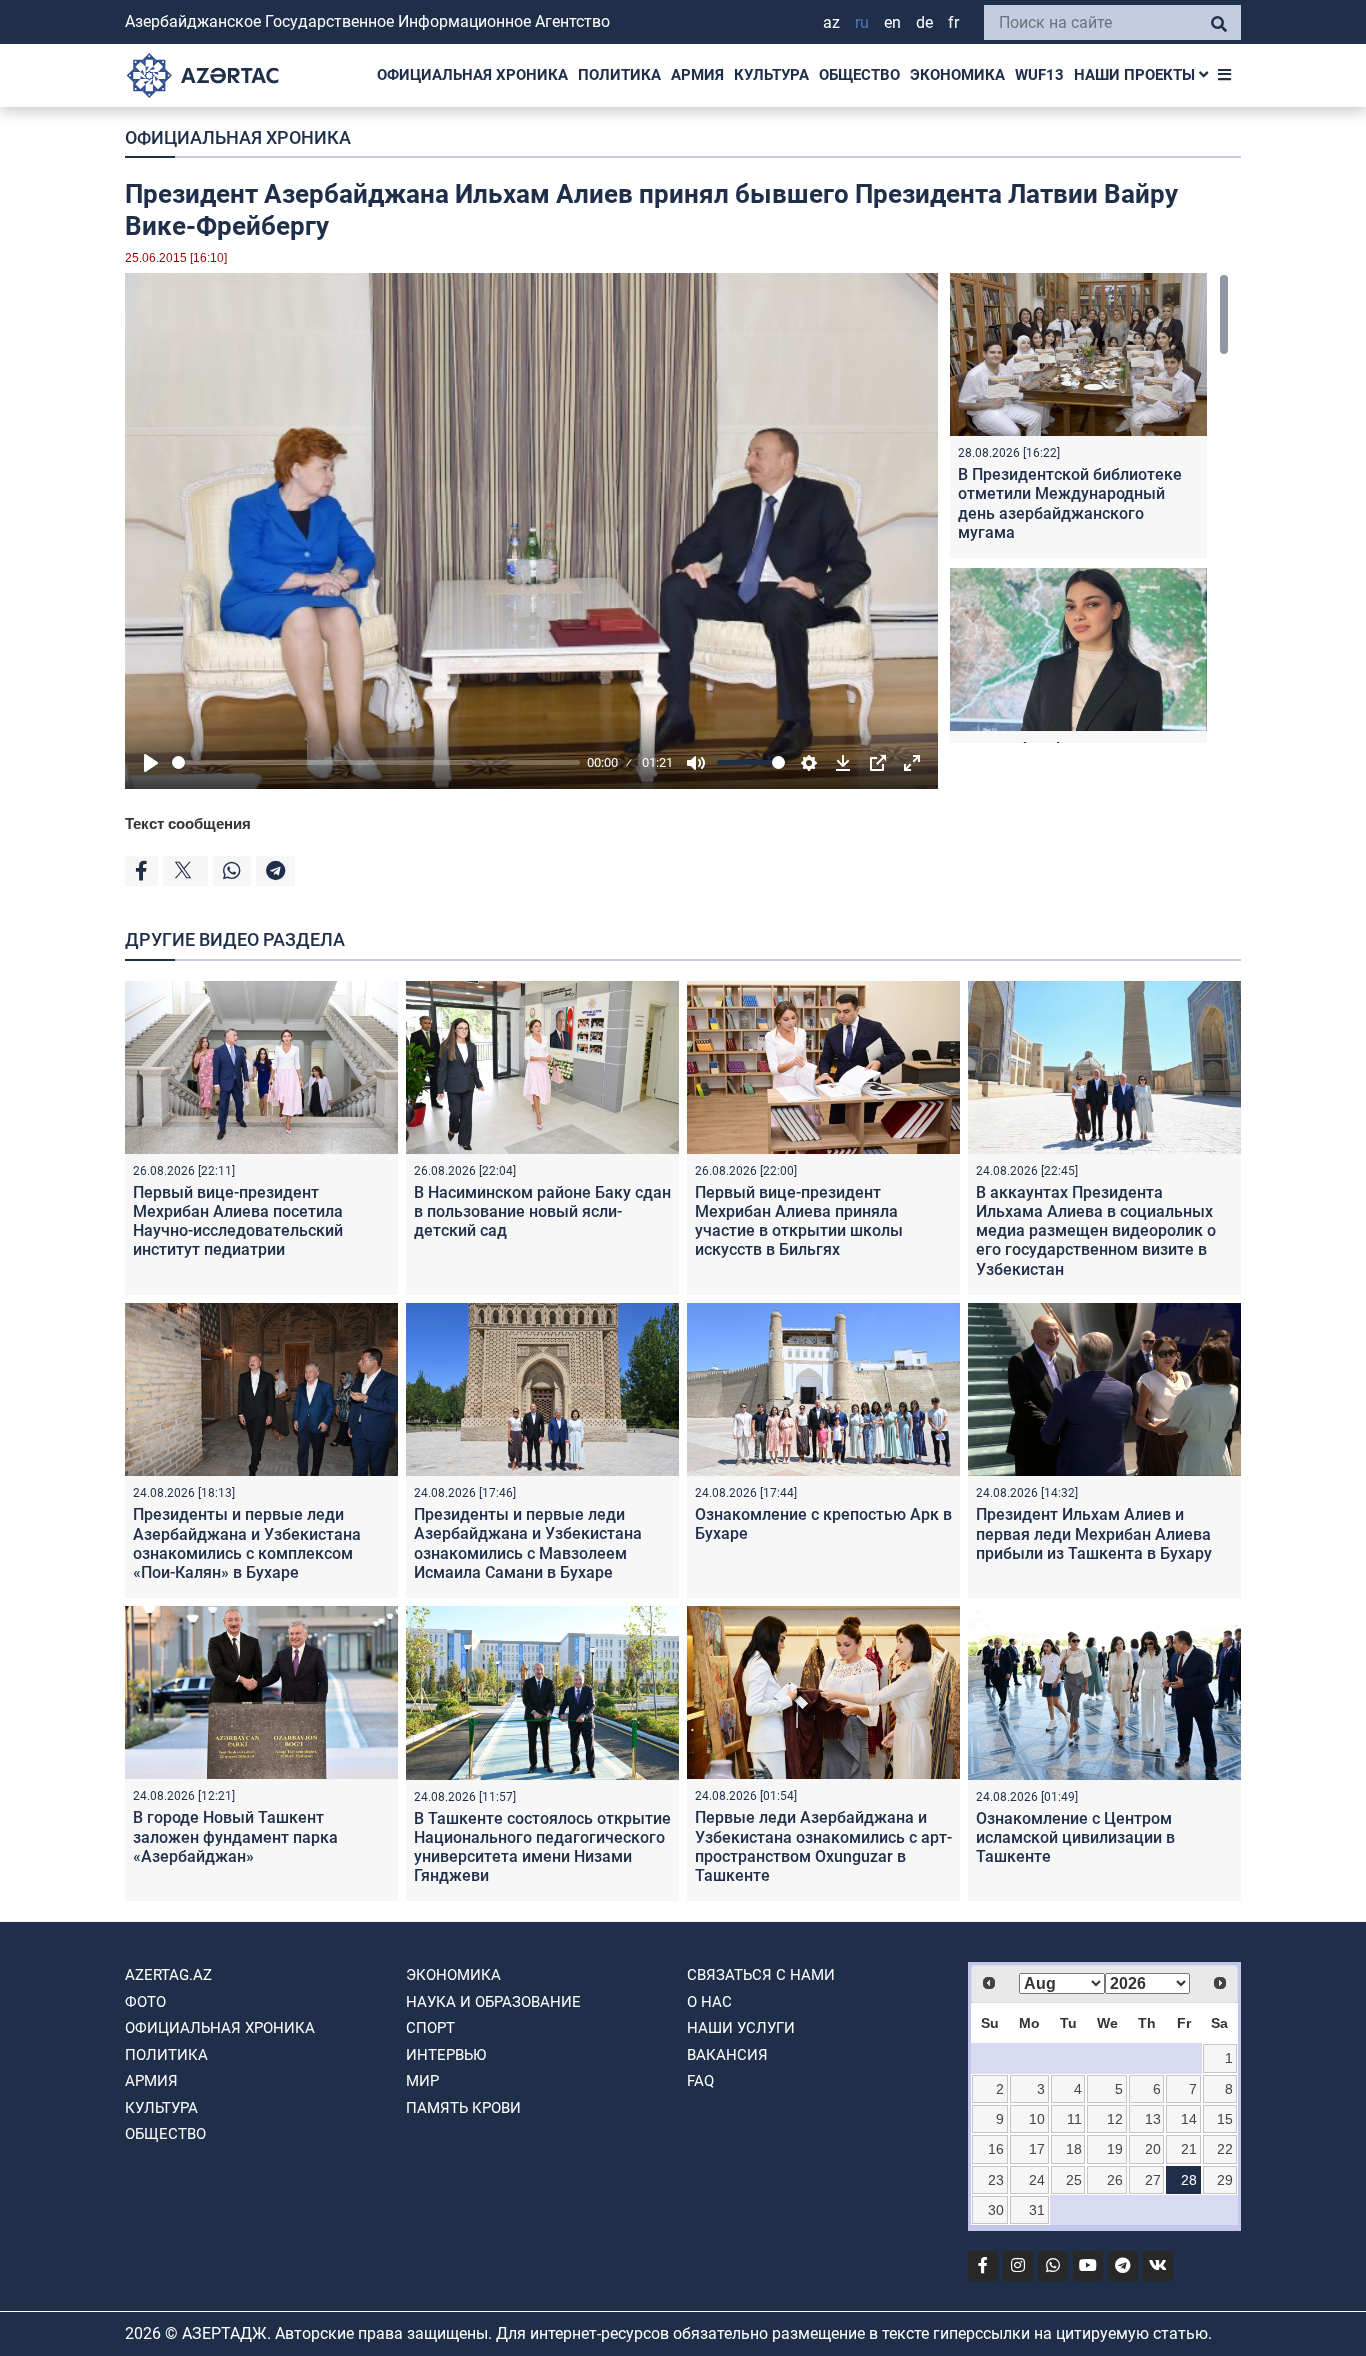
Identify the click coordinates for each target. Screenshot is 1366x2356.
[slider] (376, 762)
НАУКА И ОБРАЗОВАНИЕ (493, 2002)
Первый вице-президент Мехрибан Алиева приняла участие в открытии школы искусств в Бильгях (799, 1221)
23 (996, 2180)
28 (1189, 2180)
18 (1074, 2149)
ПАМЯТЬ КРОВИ (463, 2108)
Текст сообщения (188, 823)
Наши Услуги (741, 2028)
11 (1074, 2119)
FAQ (700, 2081)
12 (1115, 2119)
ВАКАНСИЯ (727, 2055)
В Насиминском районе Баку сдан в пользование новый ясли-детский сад (542, 1211)
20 (1153, 2149)
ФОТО (145, 2002)
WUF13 (1039, 75)
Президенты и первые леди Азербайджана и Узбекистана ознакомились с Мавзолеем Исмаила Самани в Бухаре (528, 1543)
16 (996, 2149)
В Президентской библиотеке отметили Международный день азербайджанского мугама (1070, 503)
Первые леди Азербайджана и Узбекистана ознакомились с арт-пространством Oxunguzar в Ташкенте (823, 1846)
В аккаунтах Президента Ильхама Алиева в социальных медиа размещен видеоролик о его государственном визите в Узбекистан (1096, 1231)
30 (996, 2210)
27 (1153, 2180)
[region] (1089, 508)
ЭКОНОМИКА (957, 75)
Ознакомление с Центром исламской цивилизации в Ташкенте (1075, 1837)
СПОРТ (430, 2028)
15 (1225, 2119)
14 (1189, 2119)
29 (1225, 2180)
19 (1115, 2149)
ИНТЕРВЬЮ (446, 2055)
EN (892, 22)
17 (1037, 2149)
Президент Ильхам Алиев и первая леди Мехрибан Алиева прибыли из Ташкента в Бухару (1094, 1533)
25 (1074, 2180)
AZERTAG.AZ (168, 1975)
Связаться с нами (761, 1975)
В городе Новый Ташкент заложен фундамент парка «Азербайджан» (235, 1836)
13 (1153, 2119)
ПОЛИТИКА (619, 75)
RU (862, 22)
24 (1037, 2180)
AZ (831, 22)
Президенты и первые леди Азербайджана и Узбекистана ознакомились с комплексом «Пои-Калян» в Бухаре (247, 1543)
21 (1189, 2149)
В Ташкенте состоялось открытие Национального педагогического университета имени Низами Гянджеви (542, 1847)
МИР (422, 2081)
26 (1115, 2180)
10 (1037, 2119)
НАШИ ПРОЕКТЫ (1136, 75)
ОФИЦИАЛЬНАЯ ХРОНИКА (472, 75)
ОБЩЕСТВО (859, 75)
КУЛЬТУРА (771, 75)
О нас (709, 2002)
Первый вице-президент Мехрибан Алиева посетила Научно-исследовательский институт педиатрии (238, 1221)
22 (1225, 2149)
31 (1037, 2210)
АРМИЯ (697, 75)
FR (953, 22)
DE (924, 22)
